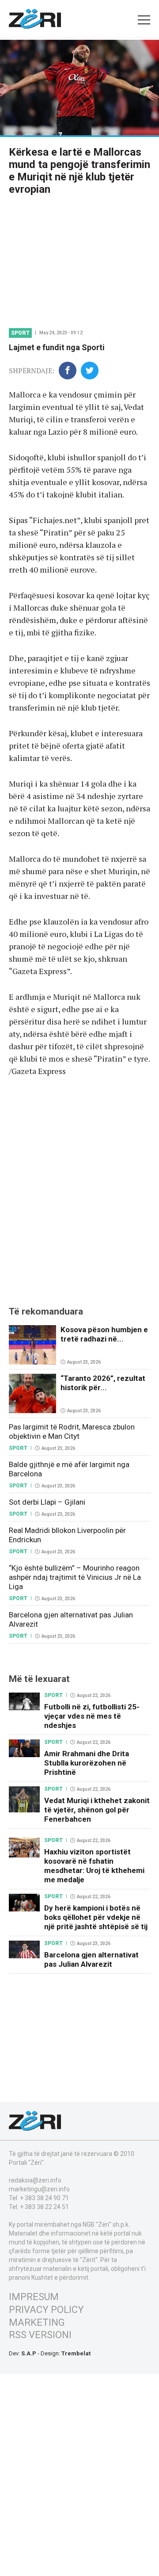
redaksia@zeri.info (35, 2180)
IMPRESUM (34, 2297)
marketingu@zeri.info (39, 2189)
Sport (20, 333)
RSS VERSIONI (40, 2335)
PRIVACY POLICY (46, 2310)
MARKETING (37, 2322)
